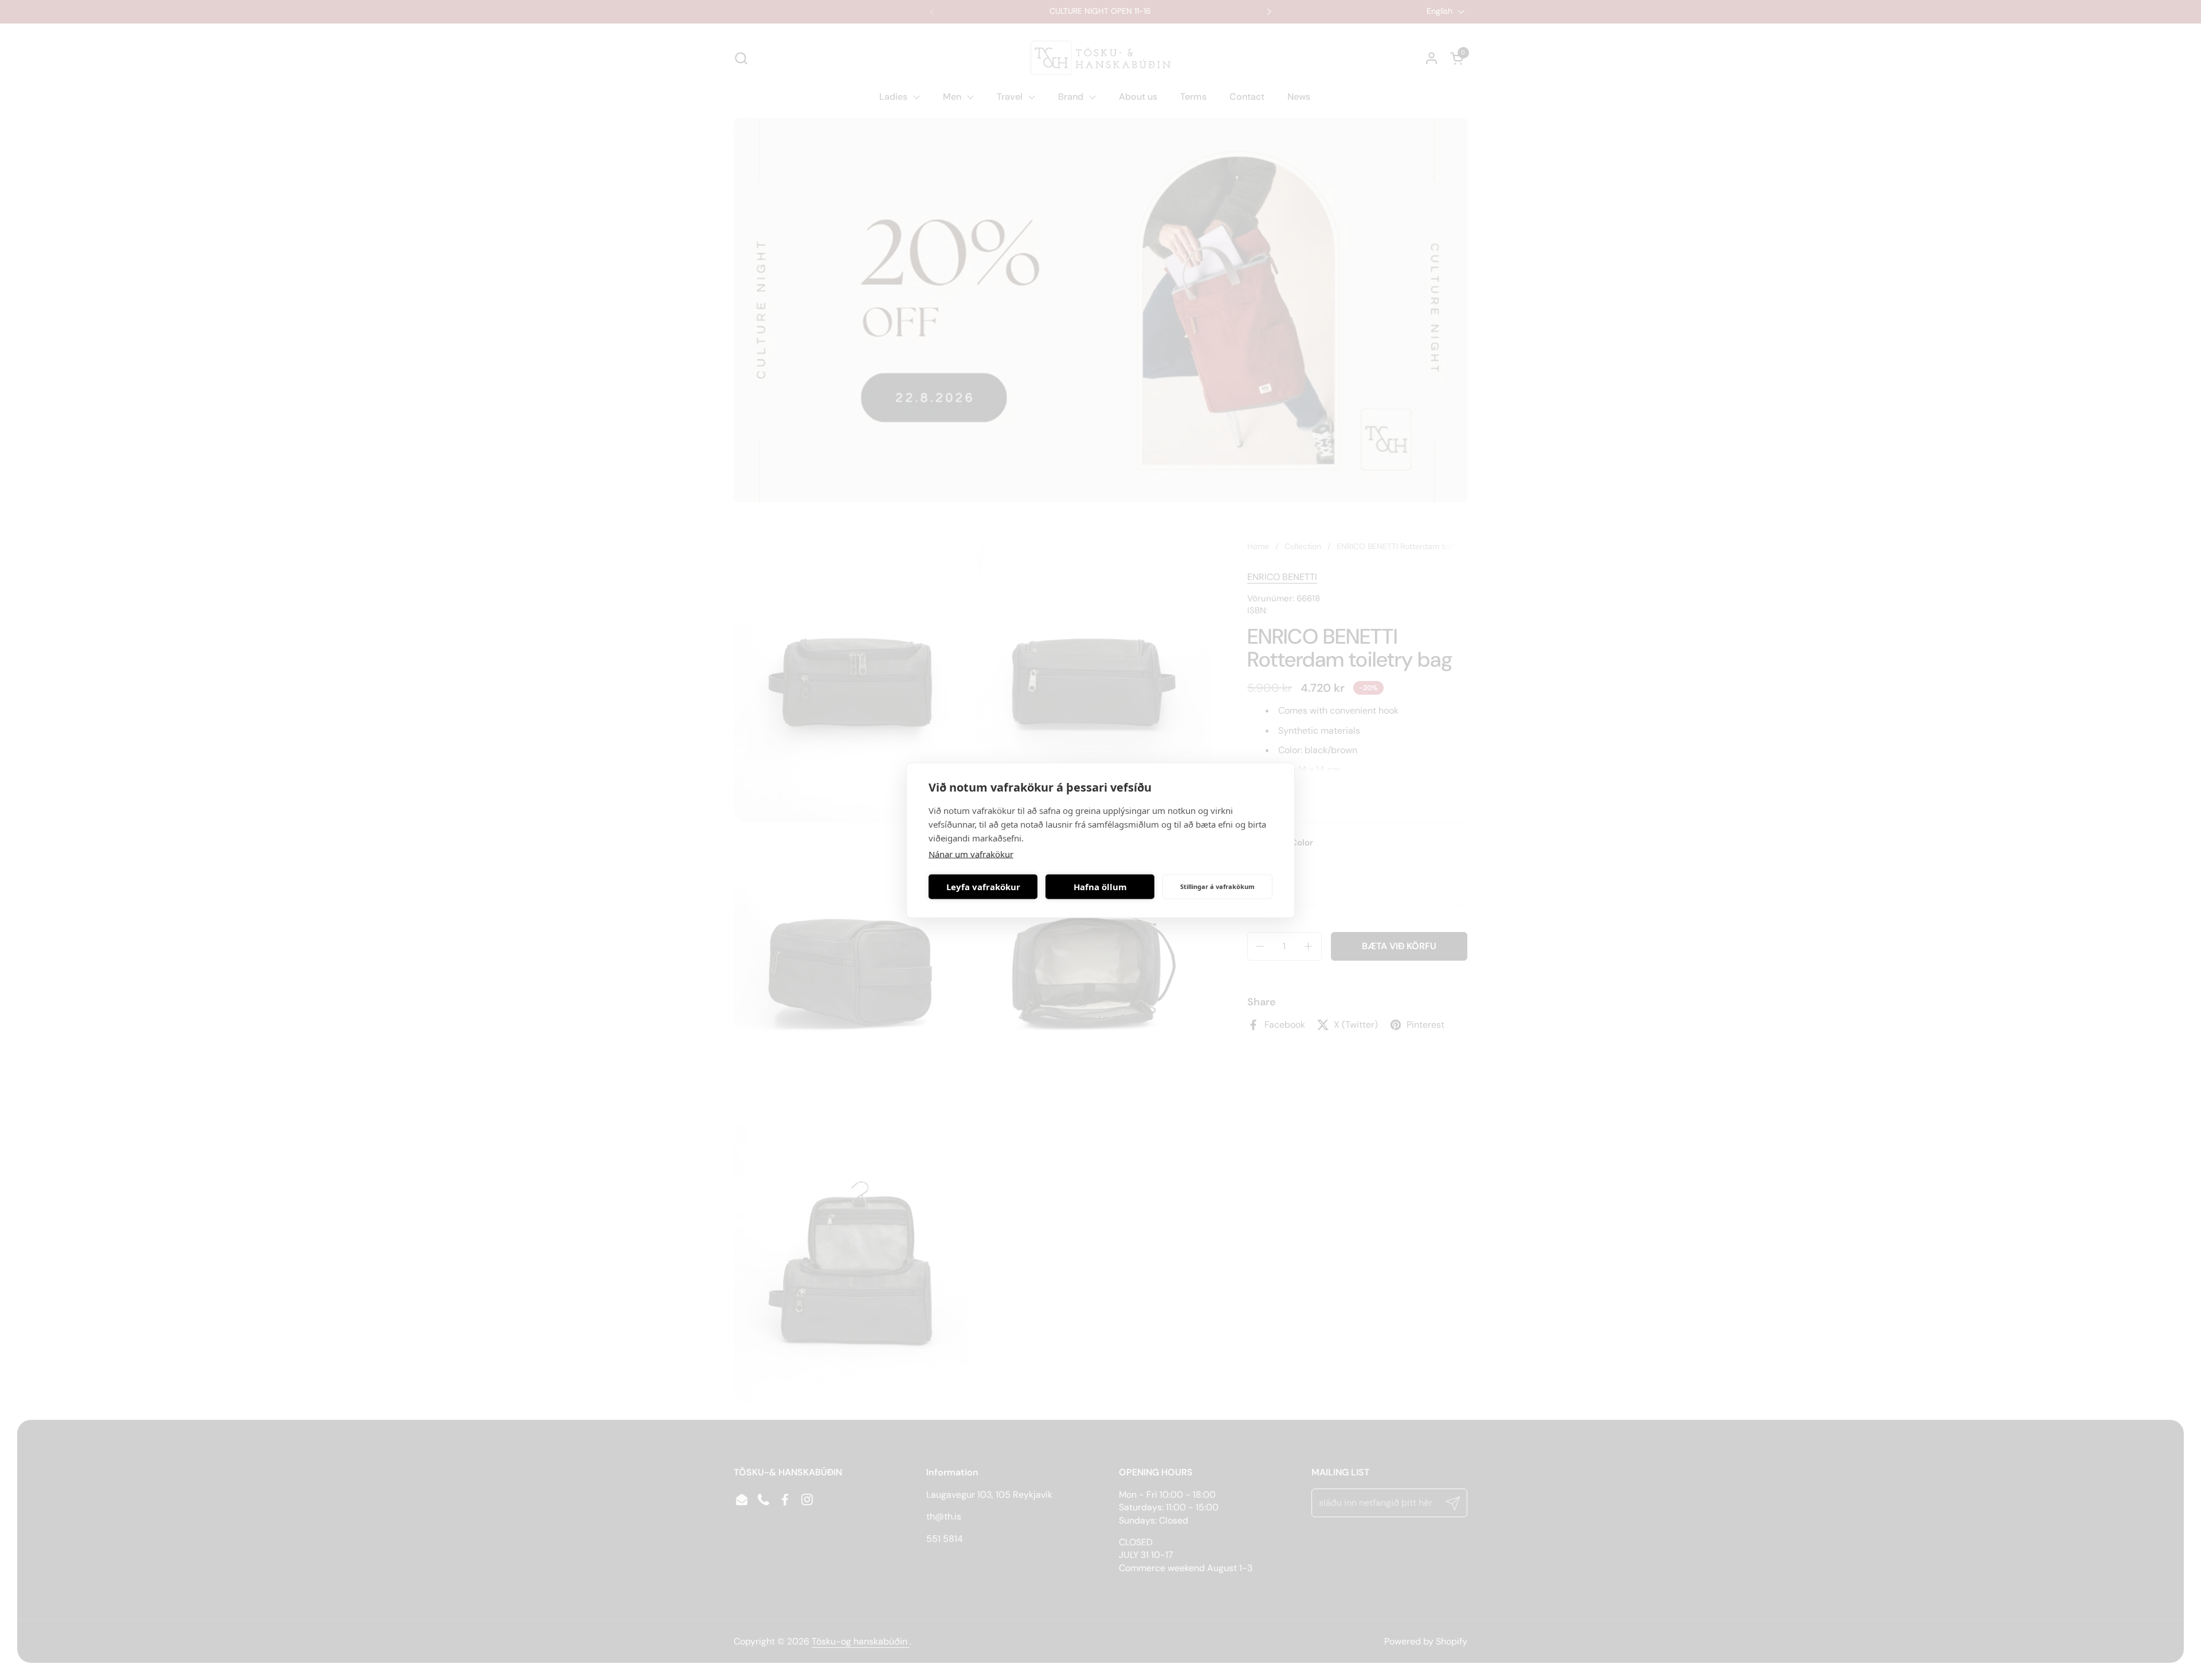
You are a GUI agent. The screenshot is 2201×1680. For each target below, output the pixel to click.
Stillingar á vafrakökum (1217, 886)
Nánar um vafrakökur (971, 853)
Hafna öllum (1100, 887)
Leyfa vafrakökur (983, 887)
